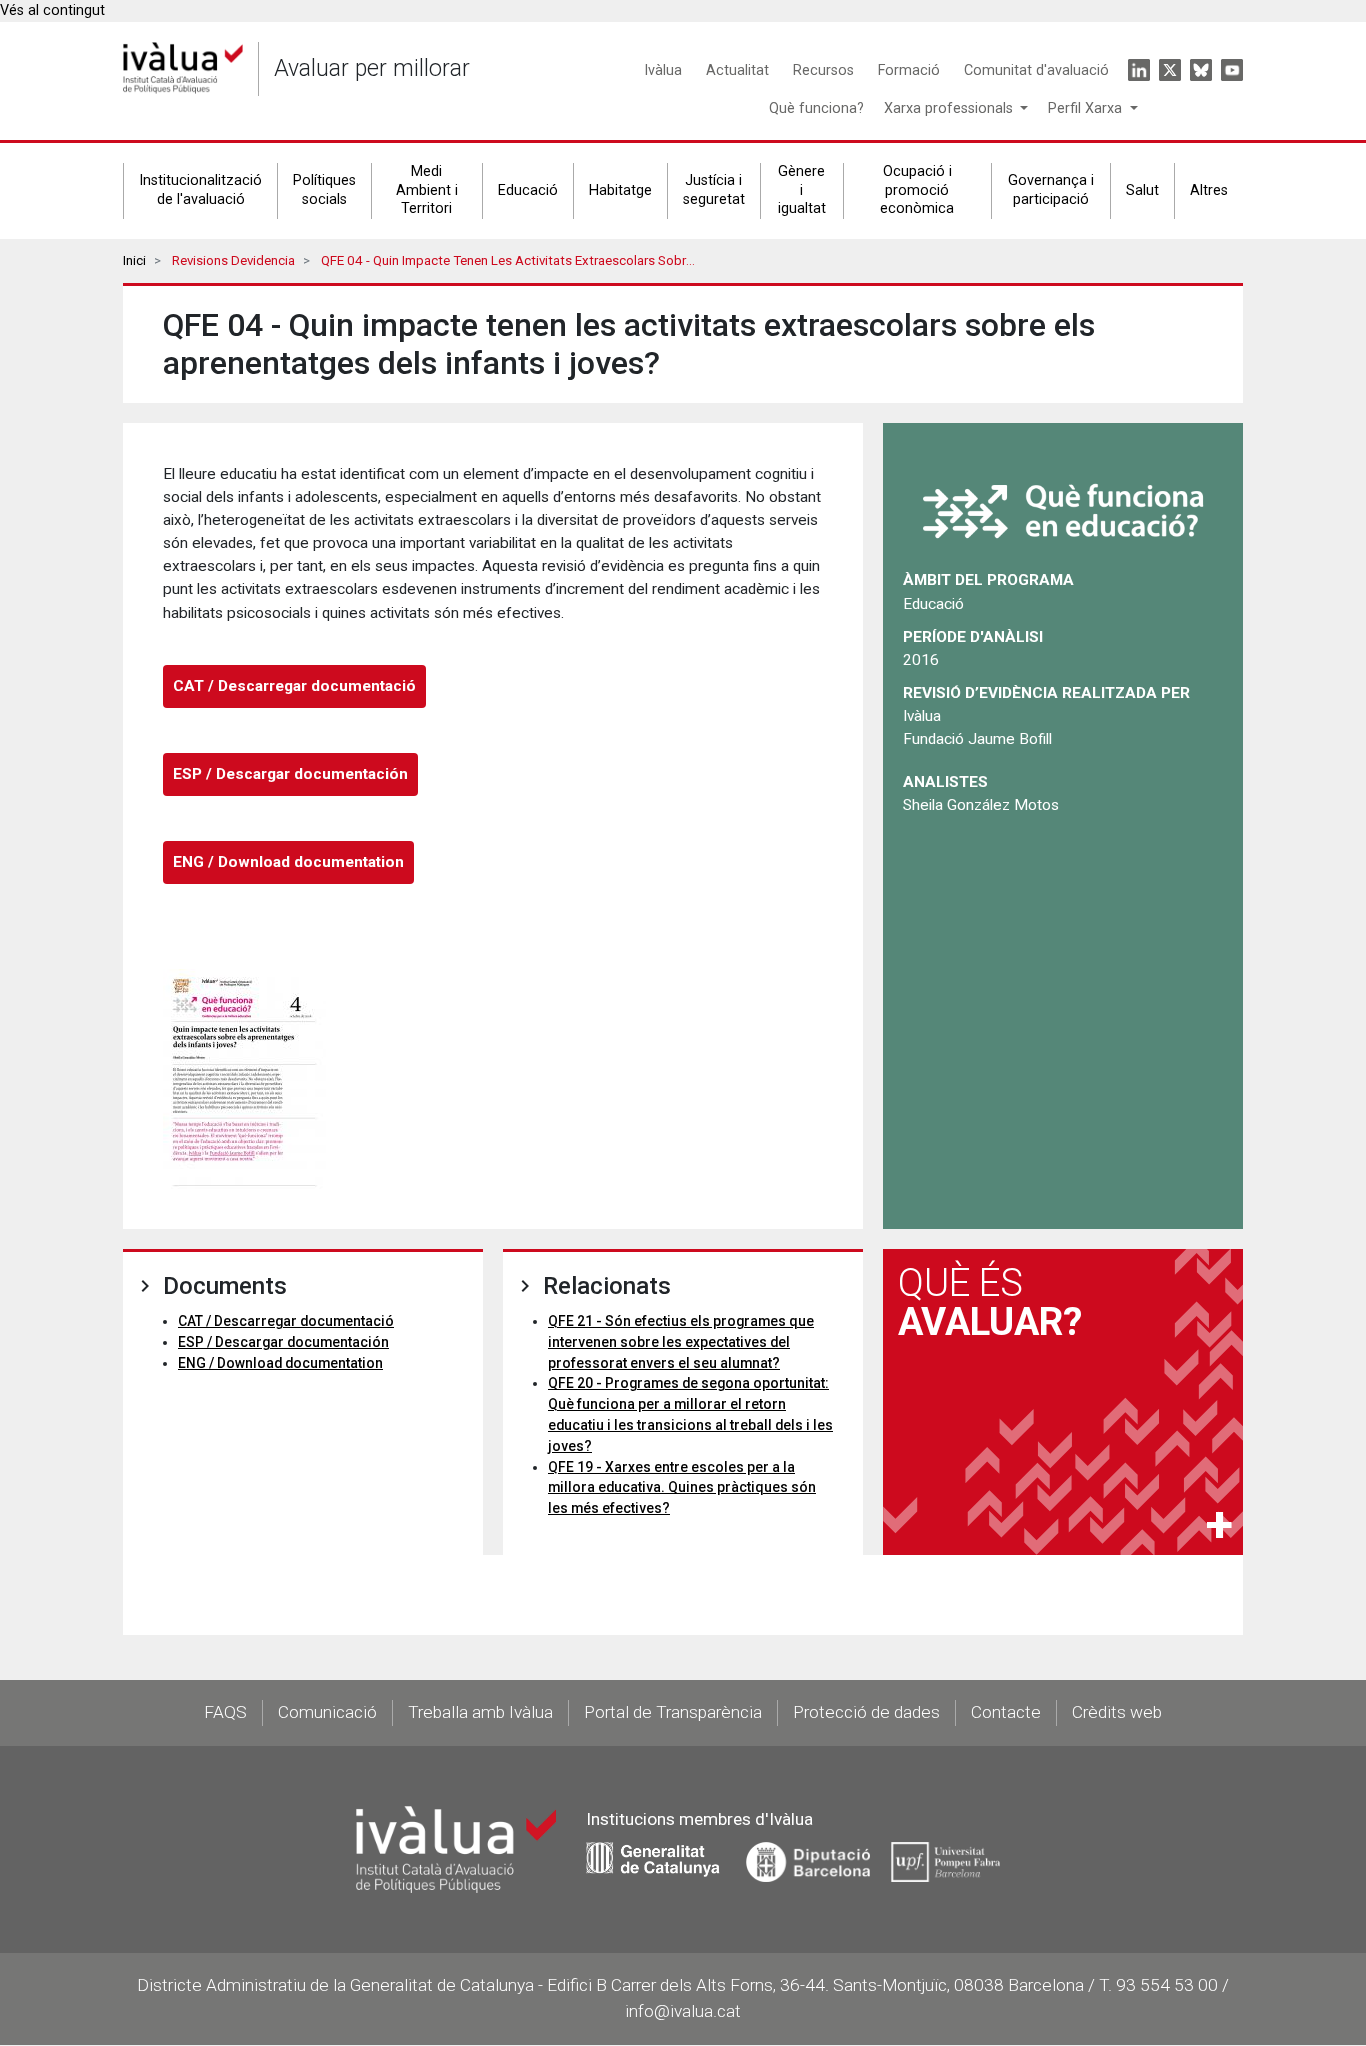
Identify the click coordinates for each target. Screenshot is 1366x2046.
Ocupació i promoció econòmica (917, 190)
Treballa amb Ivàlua (480, 1712)
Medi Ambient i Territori (427, 190)
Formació (909, 70)
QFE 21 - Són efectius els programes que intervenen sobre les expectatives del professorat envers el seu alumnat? (681, 1342)
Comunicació (327, 1712)
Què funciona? (816, 108)
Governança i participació (1051, 190)
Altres (1209, 190)
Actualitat (737, 70)
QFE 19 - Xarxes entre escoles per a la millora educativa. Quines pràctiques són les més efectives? (682, 1488)
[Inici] (183, 68)
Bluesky (1201, 70)
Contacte (1006, 1712)
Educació (528, 190)
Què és (990, 1302)
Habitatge (620, 190)
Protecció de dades (866, 1712)
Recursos (823, 70)
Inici (134, 260)
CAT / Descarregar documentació (294, 686)
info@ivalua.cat (683, 2011)
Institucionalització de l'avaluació (200, 190)
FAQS (225, 1712)
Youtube (1232, 70)
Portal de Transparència (673, 1712)
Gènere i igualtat (802, 190)
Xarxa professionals (950, 108)
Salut (1142, 190)
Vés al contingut (52, 10)
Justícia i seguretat (714, 190)
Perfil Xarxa (1087, 108)
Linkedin (1139, 70)
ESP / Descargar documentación (290, 774)
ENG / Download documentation (288, 862)
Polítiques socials (324, 190)
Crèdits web (1117, 1712)
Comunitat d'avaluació (1036, 70)
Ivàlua (663, 70)
